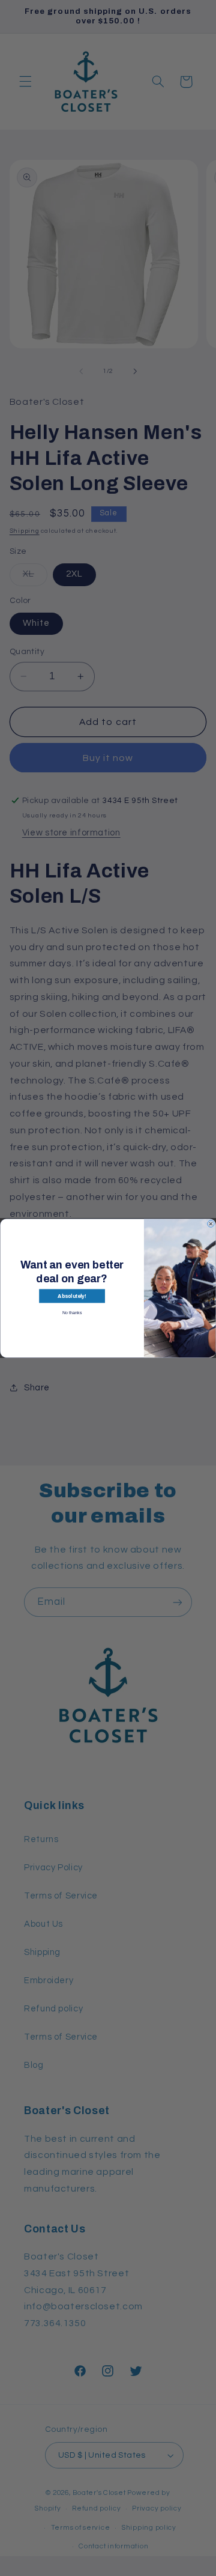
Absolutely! (72, 1296)
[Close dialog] (211, 1224)
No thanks (72, 1312)
